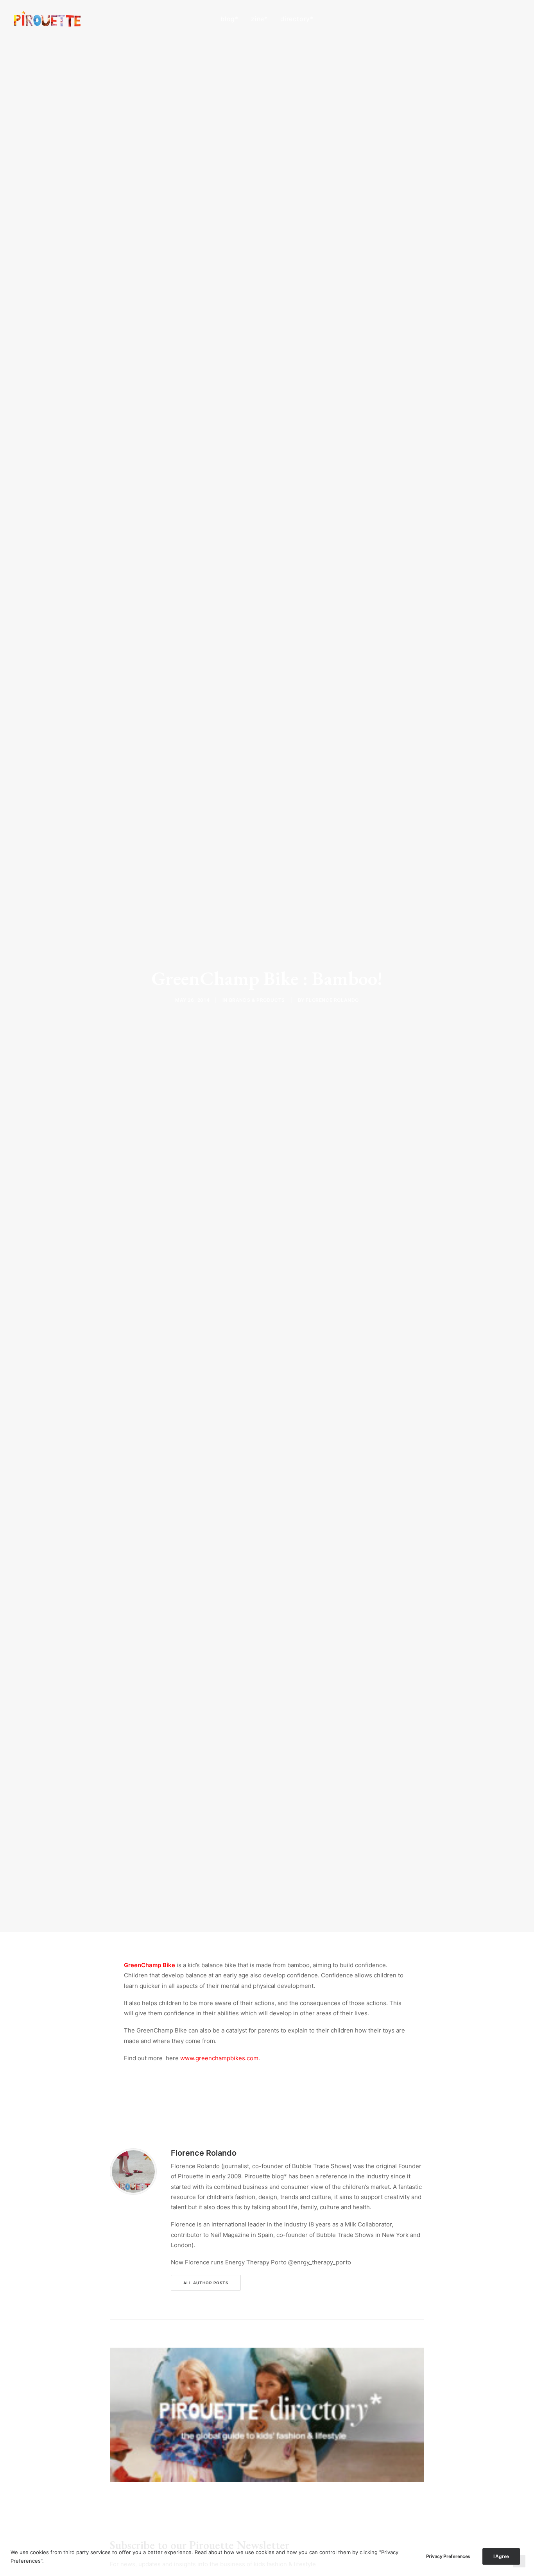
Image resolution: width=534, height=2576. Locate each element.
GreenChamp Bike (150, 1965)
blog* (229, 19)
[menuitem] (229, 19)
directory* (297, 19)
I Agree (501, 2556)
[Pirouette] (47, 19)
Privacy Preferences (448, 2556)
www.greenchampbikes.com (219, 2058)
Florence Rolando (332, 1000)
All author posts (206, 2283)
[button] (481, 19)
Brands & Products (257, 1000)
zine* (259, 19)
